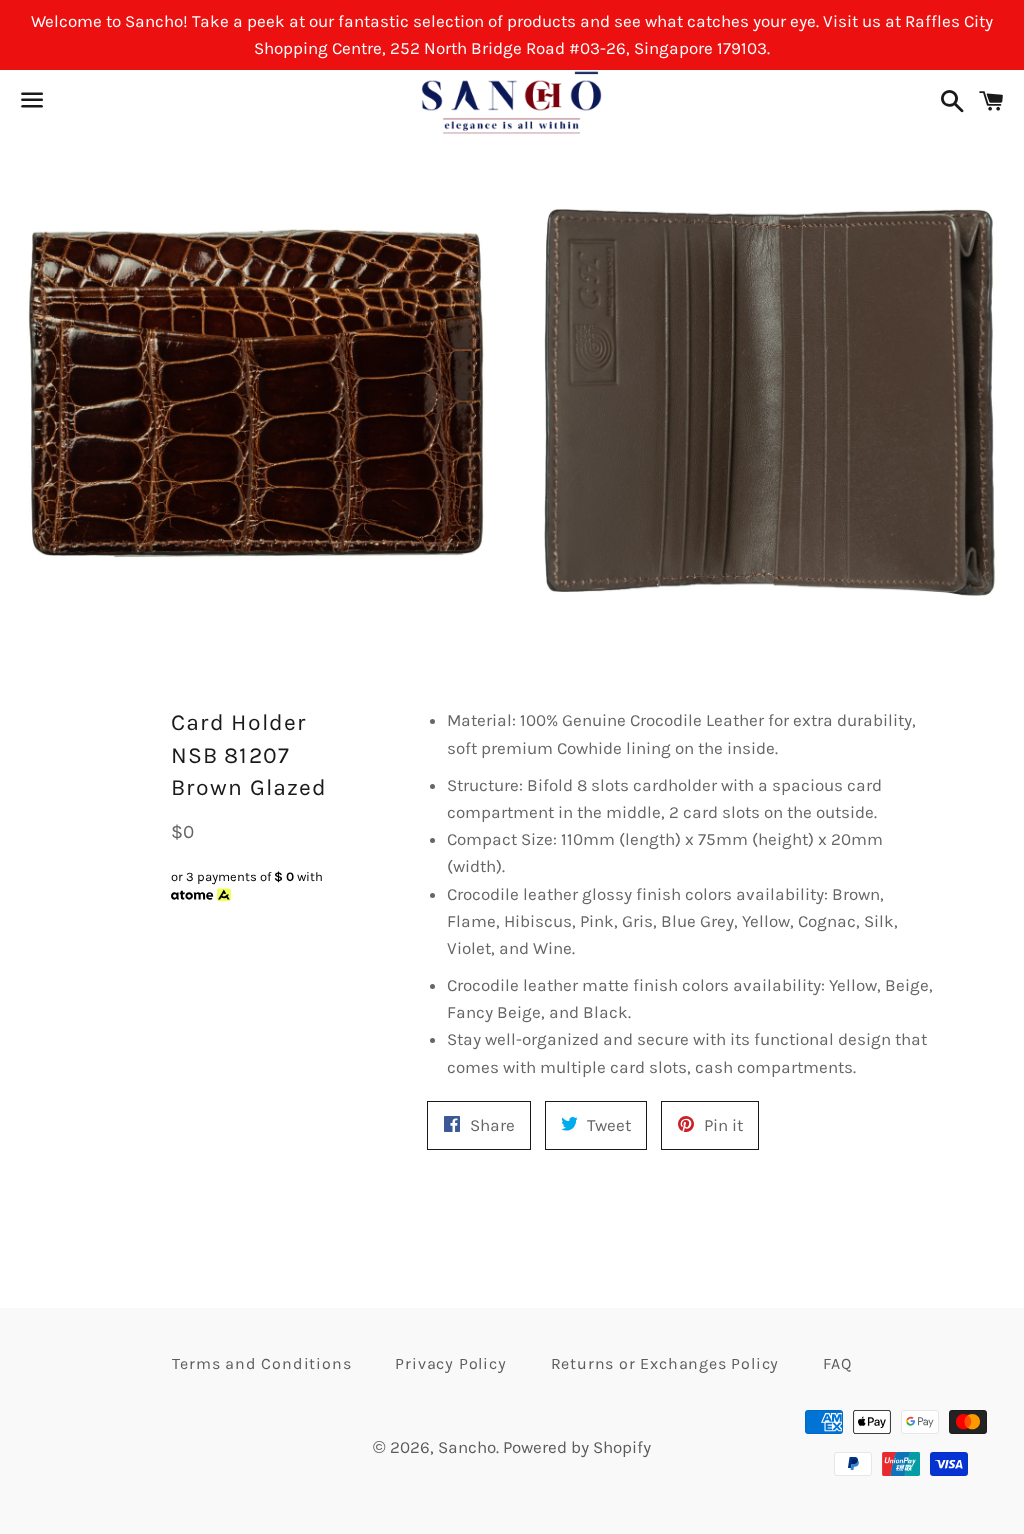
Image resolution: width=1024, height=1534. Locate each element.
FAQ (837, 1363)
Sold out (256, 933)
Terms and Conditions (261, 1363)
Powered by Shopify (577, 1447)
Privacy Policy (450, 1363)
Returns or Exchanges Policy (665, 1363)
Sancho (467, 1447)
